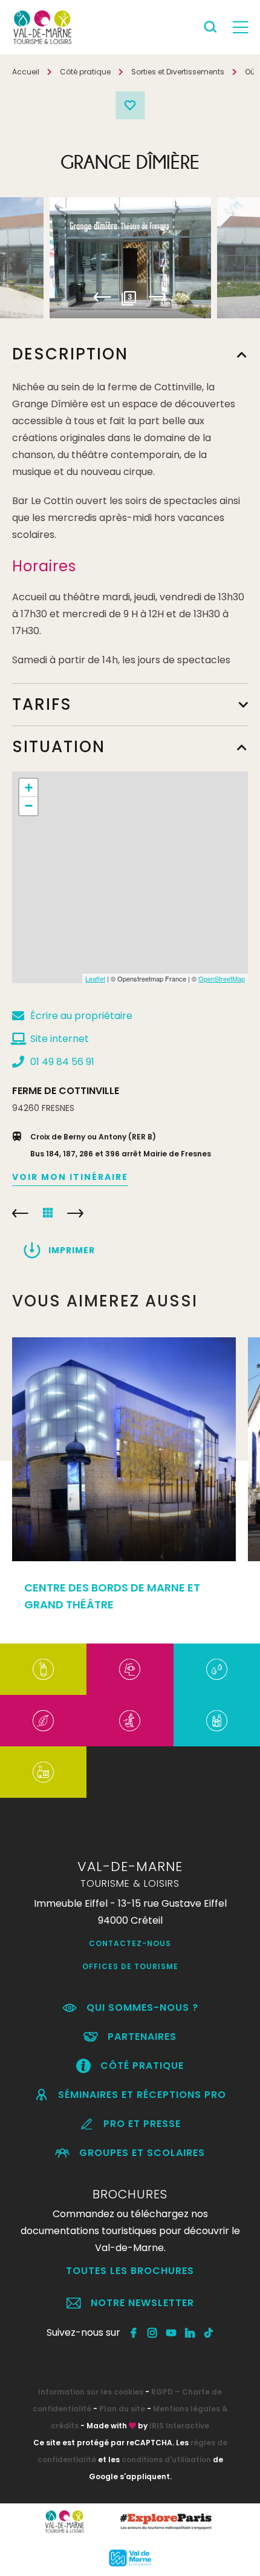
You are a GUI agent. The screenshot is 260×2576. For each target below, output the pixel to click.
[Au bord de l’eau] (217, 1669)
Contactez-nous (130, 1943)
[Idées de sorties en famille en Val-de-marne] (217, 1721)
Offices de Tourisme (130, 1966)
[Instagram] (153, 2333)
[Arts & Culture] (130, 1669)
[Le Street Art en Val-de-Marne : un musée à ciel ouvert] (43, 1669)
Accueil (26, 72)
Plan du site (122, 2409)
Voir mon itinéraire (70, 1177)
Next (158, 297)
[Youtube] (171, 2333)
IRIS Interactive (179, 2426)
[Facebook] (134, 2333)
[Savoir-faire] (43, 1772)
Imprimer (72, 1250)
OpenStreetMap (222, 978)
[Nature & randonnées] (43, 1721)
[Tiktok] (209, 2333)
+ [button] (29, 788)
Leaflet (95, 978)
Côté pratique (85, 72)
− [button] (29, 806)
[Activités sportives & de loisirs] (130, 1721)
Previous (102, 297)
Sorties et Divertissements (178, 72)
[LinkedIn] (190, 2333)
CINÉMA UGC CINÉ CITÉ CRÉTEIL (75, 1213)
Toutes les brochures (130, 2271)
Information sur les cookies (91, 2392)
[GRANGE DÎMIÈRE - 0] (130, 258)
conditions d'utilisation (166, 2460)
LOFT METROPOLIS (20, 1213)
